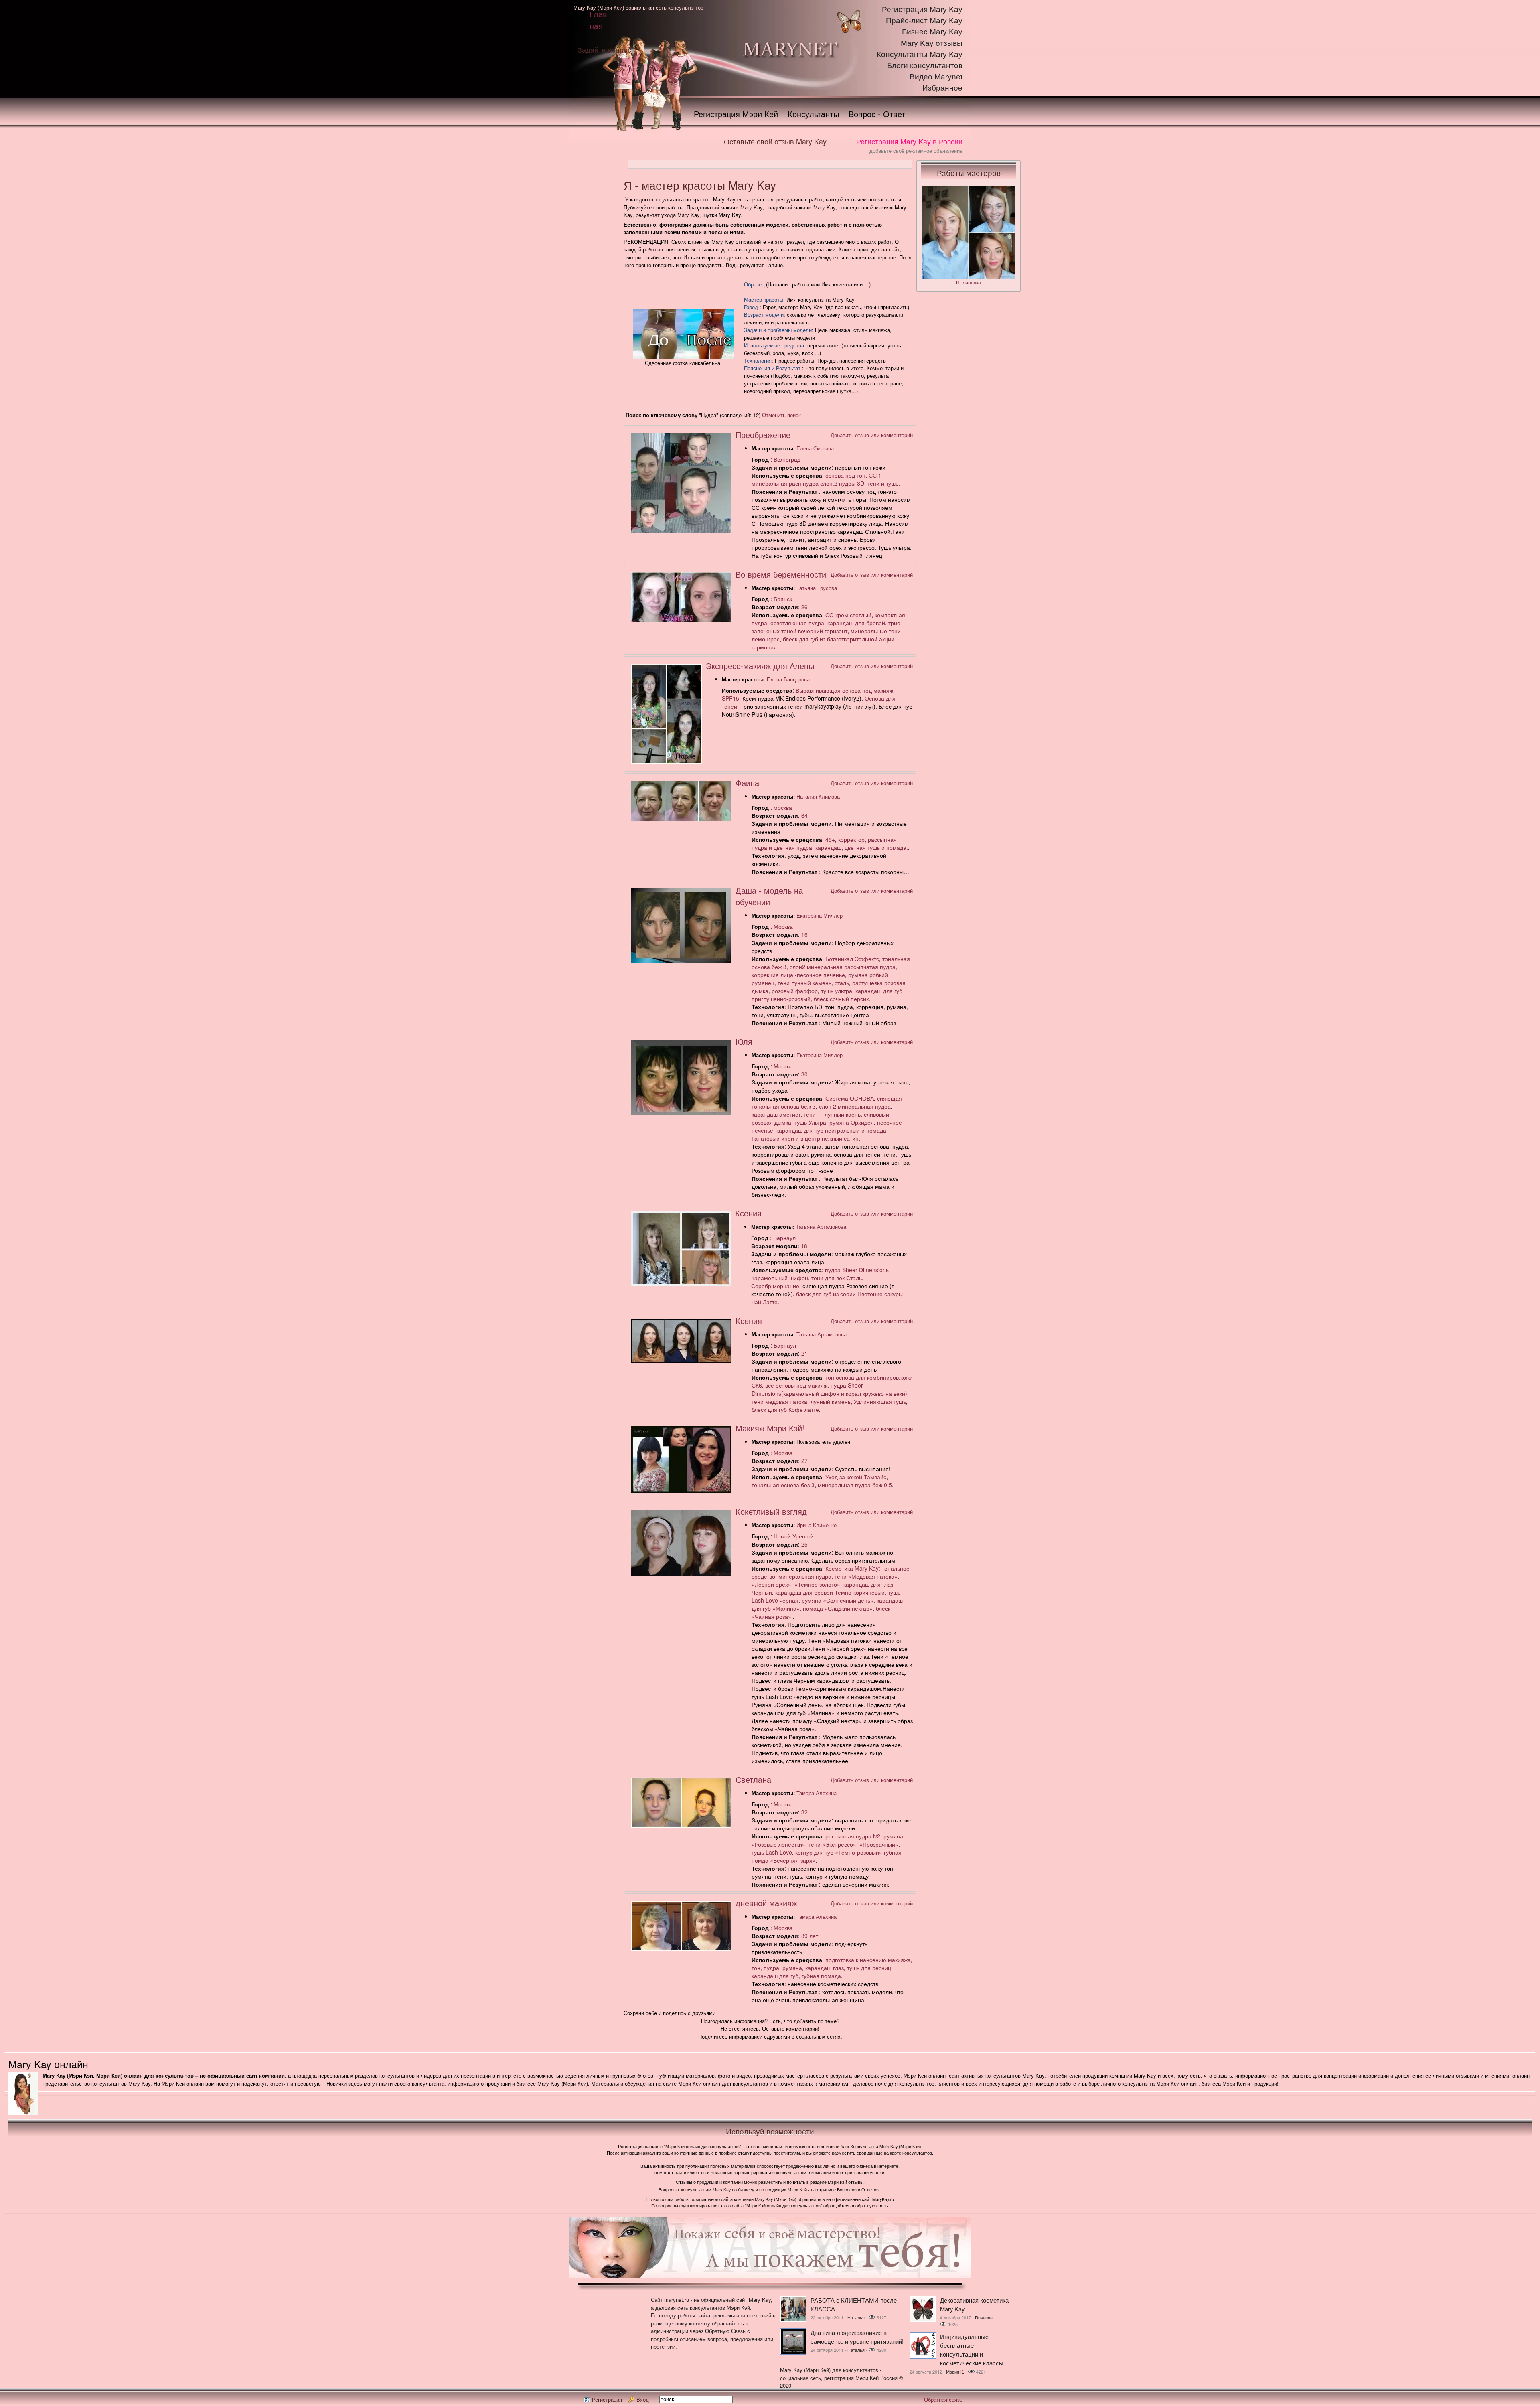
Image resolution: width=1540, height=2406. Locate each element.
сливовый (876, 1114)
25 (804, 1544)
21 (804, 1353)
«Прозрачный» (879, 1844)
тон (756, 1968)
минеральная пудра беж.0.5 (855, 1485)
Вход (643, 2399)
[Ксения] (681, 1284)
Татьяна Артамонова (821, 1227)
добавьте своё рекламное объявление (916, 151)
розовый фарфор (795, 991)
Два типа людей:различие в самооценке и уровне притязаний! (857, 2337)
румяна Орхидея (852, 1122)
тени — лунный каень (832, 1114)
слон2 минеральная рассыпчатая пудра (843, 967)
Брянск (783, 599)
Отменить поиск (781, 415)
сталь (842, 983)
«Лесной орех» (771, 1584)
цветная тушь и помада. (876, 847)
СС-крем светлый (848, 615)
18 (804, 1246)
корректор (851, 839)
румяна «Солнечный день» (838, 1600)
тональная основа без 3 (783, 1485)
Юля (744, 1041)
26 (804, 607)
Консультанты (813, 114)
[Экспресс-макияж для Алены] (667, 762)
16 (804, 934)
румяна (792, 1968)
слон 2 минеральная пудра (855, 1106)
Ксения (748, 1213)
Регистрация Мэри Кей (736, 114)
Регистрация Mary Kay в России (909, 141)
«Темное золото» (817, 1584)
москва (783, 807)
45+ (830, 839)
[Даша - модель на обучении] (681, 961)
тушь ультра (837, 991)
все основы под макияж (796, 1385)
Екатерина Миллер (820, 915)
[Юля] (681, 1112)
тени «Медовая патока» (866, 1576)
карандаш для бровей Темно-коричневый (830, 1592)
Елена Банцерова (788, 679)
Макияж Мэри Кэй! (770, 1428)
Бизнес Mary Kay (932, 32)
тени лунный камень (804, 983)
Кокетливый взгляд (771, 1511)
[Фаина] (681, 819)
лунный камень (831, 1401)
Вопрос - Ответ (877, 114)
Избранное (942, 88)
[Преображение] (681, 531)
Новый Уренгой (794, 1536)
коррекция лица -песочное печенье (798, 975)
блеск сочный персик (841, 999)
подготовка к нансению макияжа (868, 1960)
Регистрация (607, 2399)
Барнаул (784, 1238)
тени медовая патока (779, 1401)
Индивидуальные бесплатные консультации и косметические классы (972, 2350)
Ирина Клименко (817, 1525)
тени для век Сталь (837, 1278)
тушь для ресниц (869, 1968)
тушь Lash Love (772, 1852)
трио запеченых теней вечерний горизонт (826, 627)
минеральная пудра (805, 1576)
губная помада (821, 1976)
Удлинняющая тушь (880, 1401)
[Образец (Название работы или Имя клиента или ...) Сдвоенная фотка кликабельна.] (683, 357)
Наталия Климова (818, 796)
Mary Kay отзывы (932, 43)
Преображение (763, 435)
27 (804, 1461)
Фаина (747, 783)
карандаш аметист (776, 1114)
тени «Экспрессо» (832, 1844)
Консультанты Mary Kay (920, 54)
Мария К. (955, 2372)
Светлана (753, 1779)
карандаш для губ (775, 1976)
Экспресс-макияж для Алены (760, 666)
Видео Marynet (936, 77)
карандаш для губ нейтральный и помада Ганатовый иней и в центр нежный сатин (819, 1134)
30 (804, 1074)
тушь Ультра (810, 1122)
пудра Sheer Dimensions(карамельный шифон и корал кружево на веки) (829, 1389)
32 (804, 1812)
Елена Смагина (815, 448)
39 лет (810, 1936)
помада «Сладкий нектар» (838, 1608)
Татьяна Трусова (817, 588)
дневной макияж (766, 1903)
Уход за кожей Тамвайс (856, 1477)
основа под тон (845, 475)
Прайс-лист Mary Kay (924, 21)
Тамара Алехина (817, 1793)
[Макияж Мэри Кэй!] (681, 1491)
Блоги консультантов (925, 66)
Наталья (856, 2317)
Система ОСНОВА (850, 1098)
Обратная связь (943, 2399)
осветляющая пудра (797, 623)
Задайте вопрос (604, 49)
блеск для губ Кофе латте (785, 1409)
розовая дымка (771, 1122)
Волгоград (787, 459)
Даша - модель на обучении (769, 896)
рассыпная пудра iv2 (853, 1836)
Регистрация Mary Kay (922, 9)
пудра (771, 1968)
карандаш (828, 847)
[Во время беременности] (681, 620)
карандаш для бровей (856, 623)
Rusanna (984, 2317)
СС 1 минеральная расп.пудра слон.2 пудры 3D (817, 479)
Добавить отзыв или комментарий (872, 435)
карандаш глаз (825, 1968)
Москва (783, 926)
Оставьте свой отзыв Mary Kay (775, 141)
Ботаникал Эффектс (852, 959)
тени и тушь (883, 483)
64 (804, 815)
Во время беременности (781, 574)
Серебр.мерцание (775, 1286)
